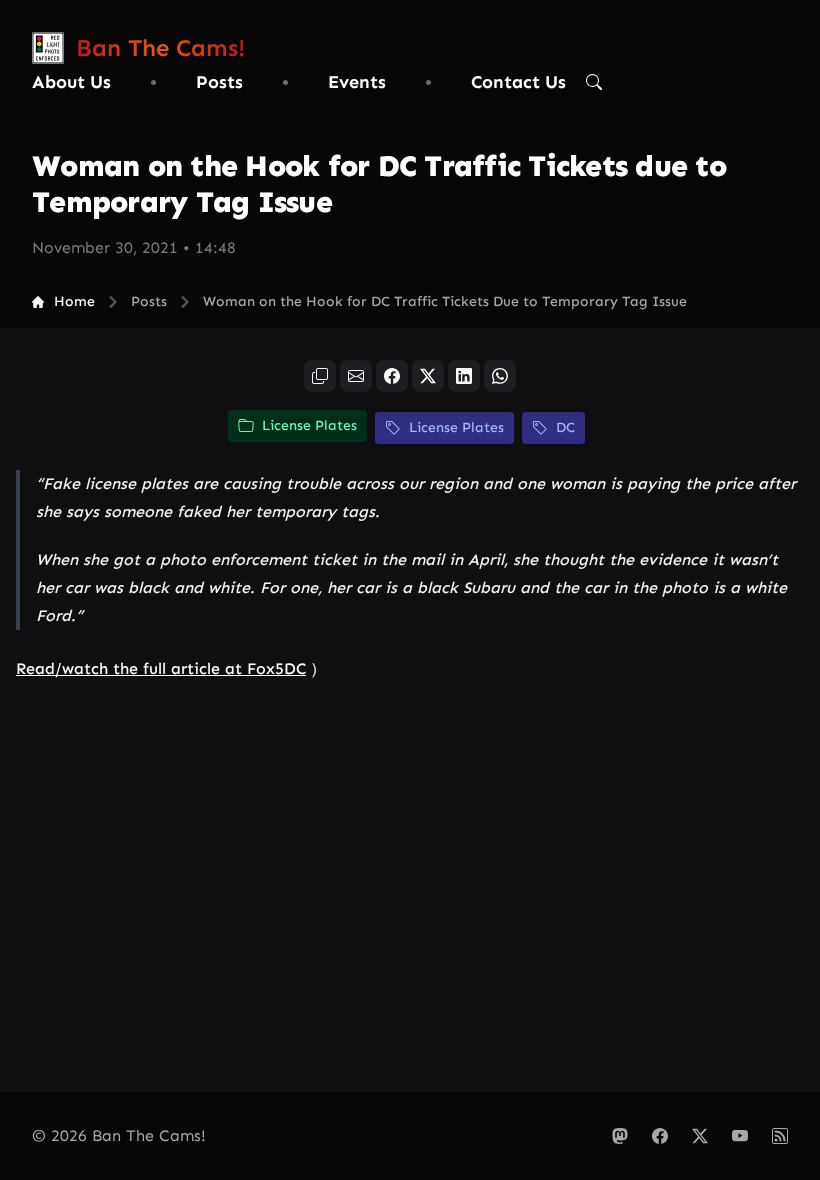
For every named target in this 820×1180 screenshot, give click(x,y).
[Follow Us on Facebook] (660, 1136)
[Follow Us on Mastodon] (620, 1136)
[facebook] (392, 376)
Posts (219, 82)
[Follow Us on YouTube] (740, 1136)
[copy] (320, 376)
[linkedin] (464, 376)
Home (74, 301)
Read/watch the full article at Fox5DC (161, 668)
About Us (71, 82)
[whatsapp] (500, 376)
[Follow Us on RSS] (780, 1136)
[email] (356, 376)
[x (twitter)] (428, 376)
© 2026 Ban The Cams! (119, 1135)
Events (357, 82)
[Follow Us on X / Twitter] (700, 1136)
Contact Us (518, 82)
